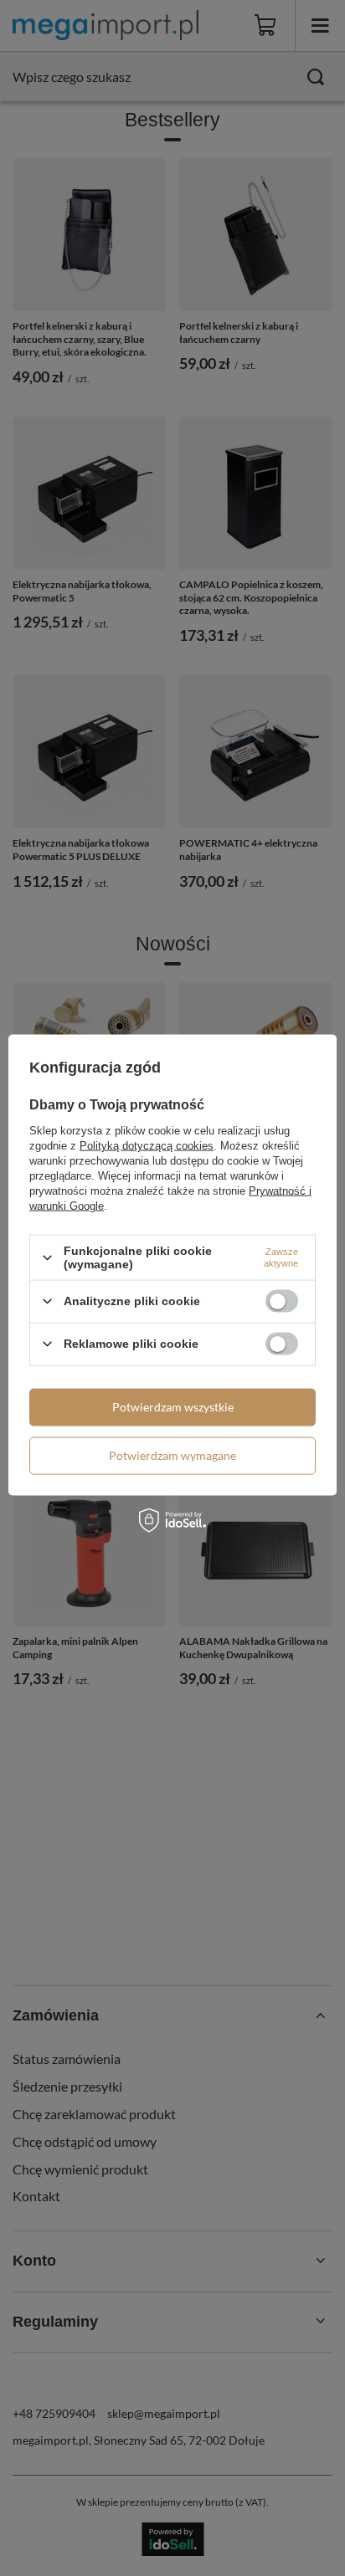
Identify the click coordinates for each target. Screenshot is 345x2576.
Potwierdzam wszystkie (173, 1407)
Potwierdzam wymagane (172, 1455)
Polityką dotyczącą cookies (147, 1146)
